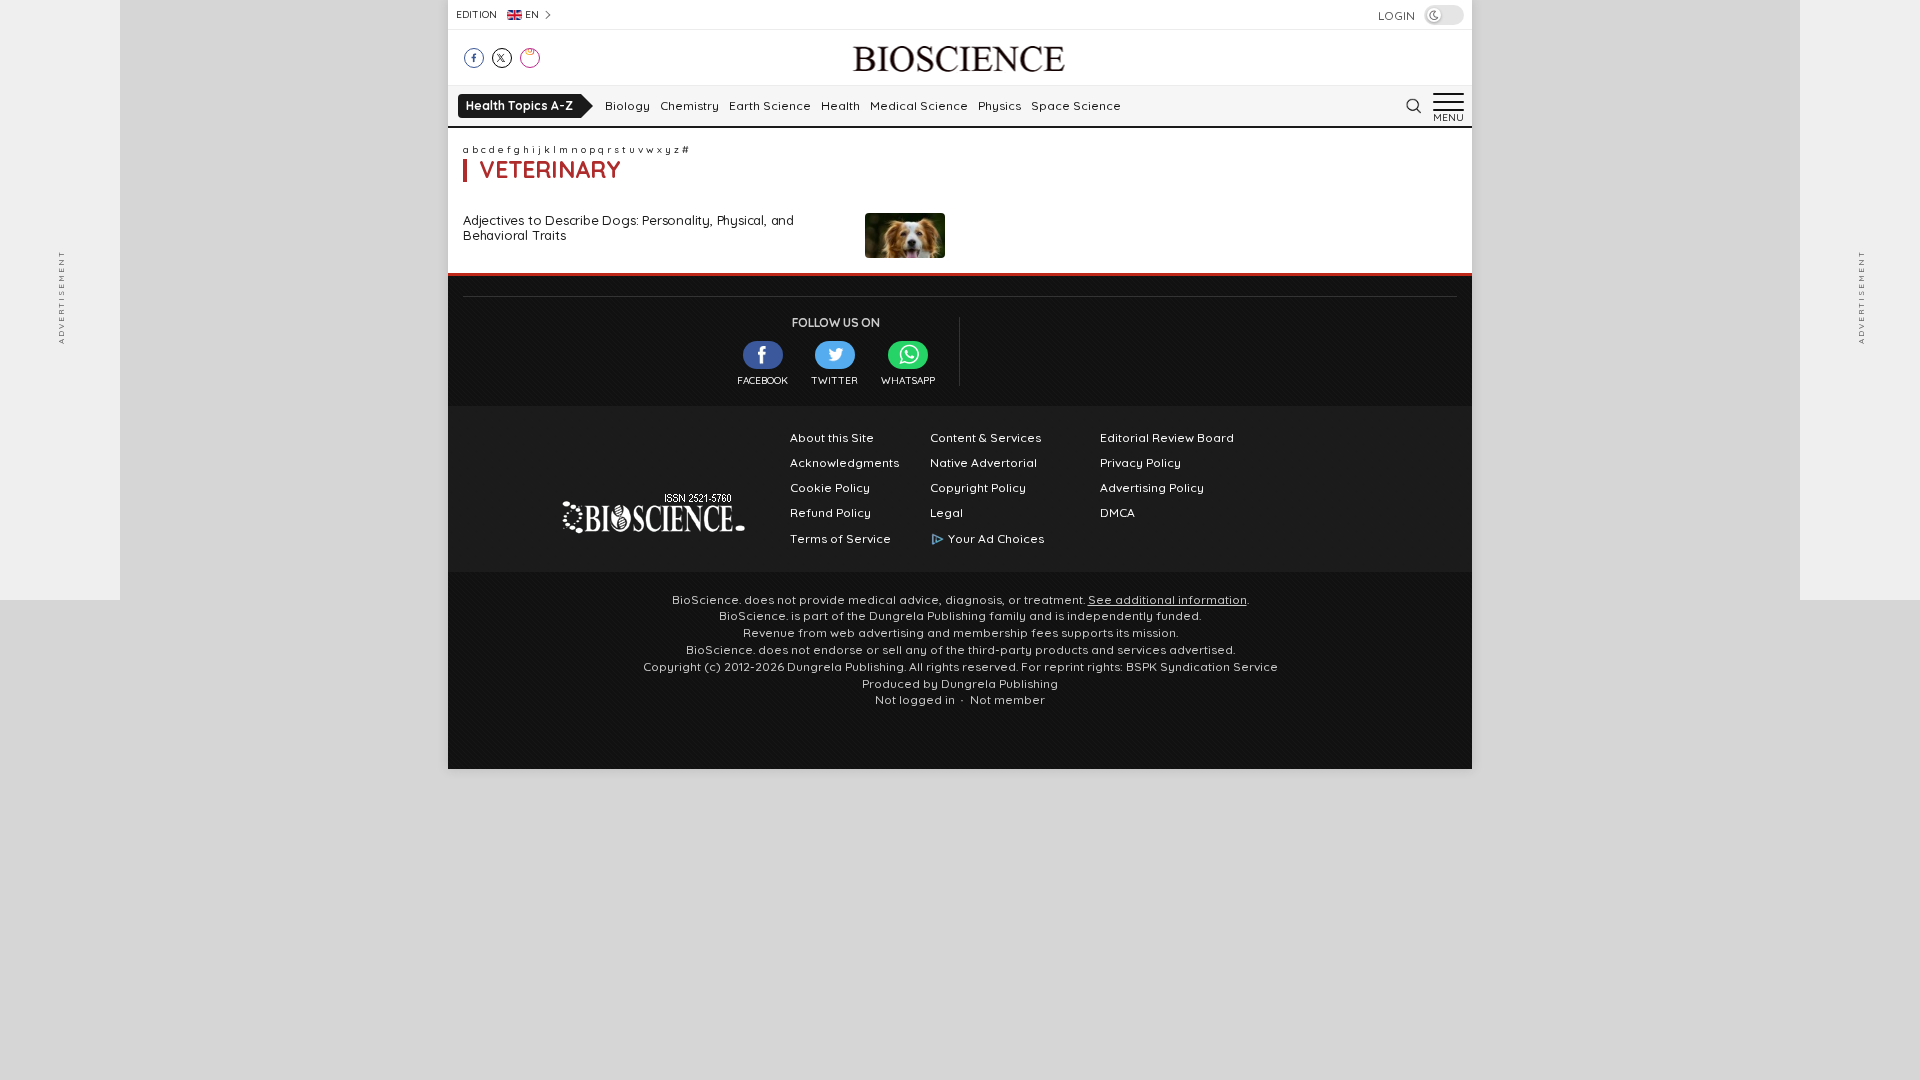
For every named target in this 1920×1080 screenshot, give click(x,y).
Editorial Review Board (1167, 438)
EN (532, 14)
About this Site (832, 438)
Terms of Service (840, 539)
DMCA (1117, 513)
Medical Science (919, 106)
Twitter (834, 380)
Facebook (762, 380)
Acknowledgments (844, 463)
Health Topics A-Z (519, 105)
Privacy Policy (1140, 463)
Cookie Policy (830, 488)
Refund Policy (830, 513)
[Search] (1413, 106)
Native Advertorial (983, 463)
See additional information (1167, 600)
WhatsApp (908, 380)
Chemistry (689, 106)
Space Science (1076, 106)
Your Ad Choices (996, 539)
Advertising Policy (1152, 488)
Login (1396, 16)
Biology (627, 106)
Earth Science (770, 106)
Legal (946, 513)
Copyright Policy (978, 488)
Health (840, 106)
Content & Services (985, 438)
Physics (999, 106)
